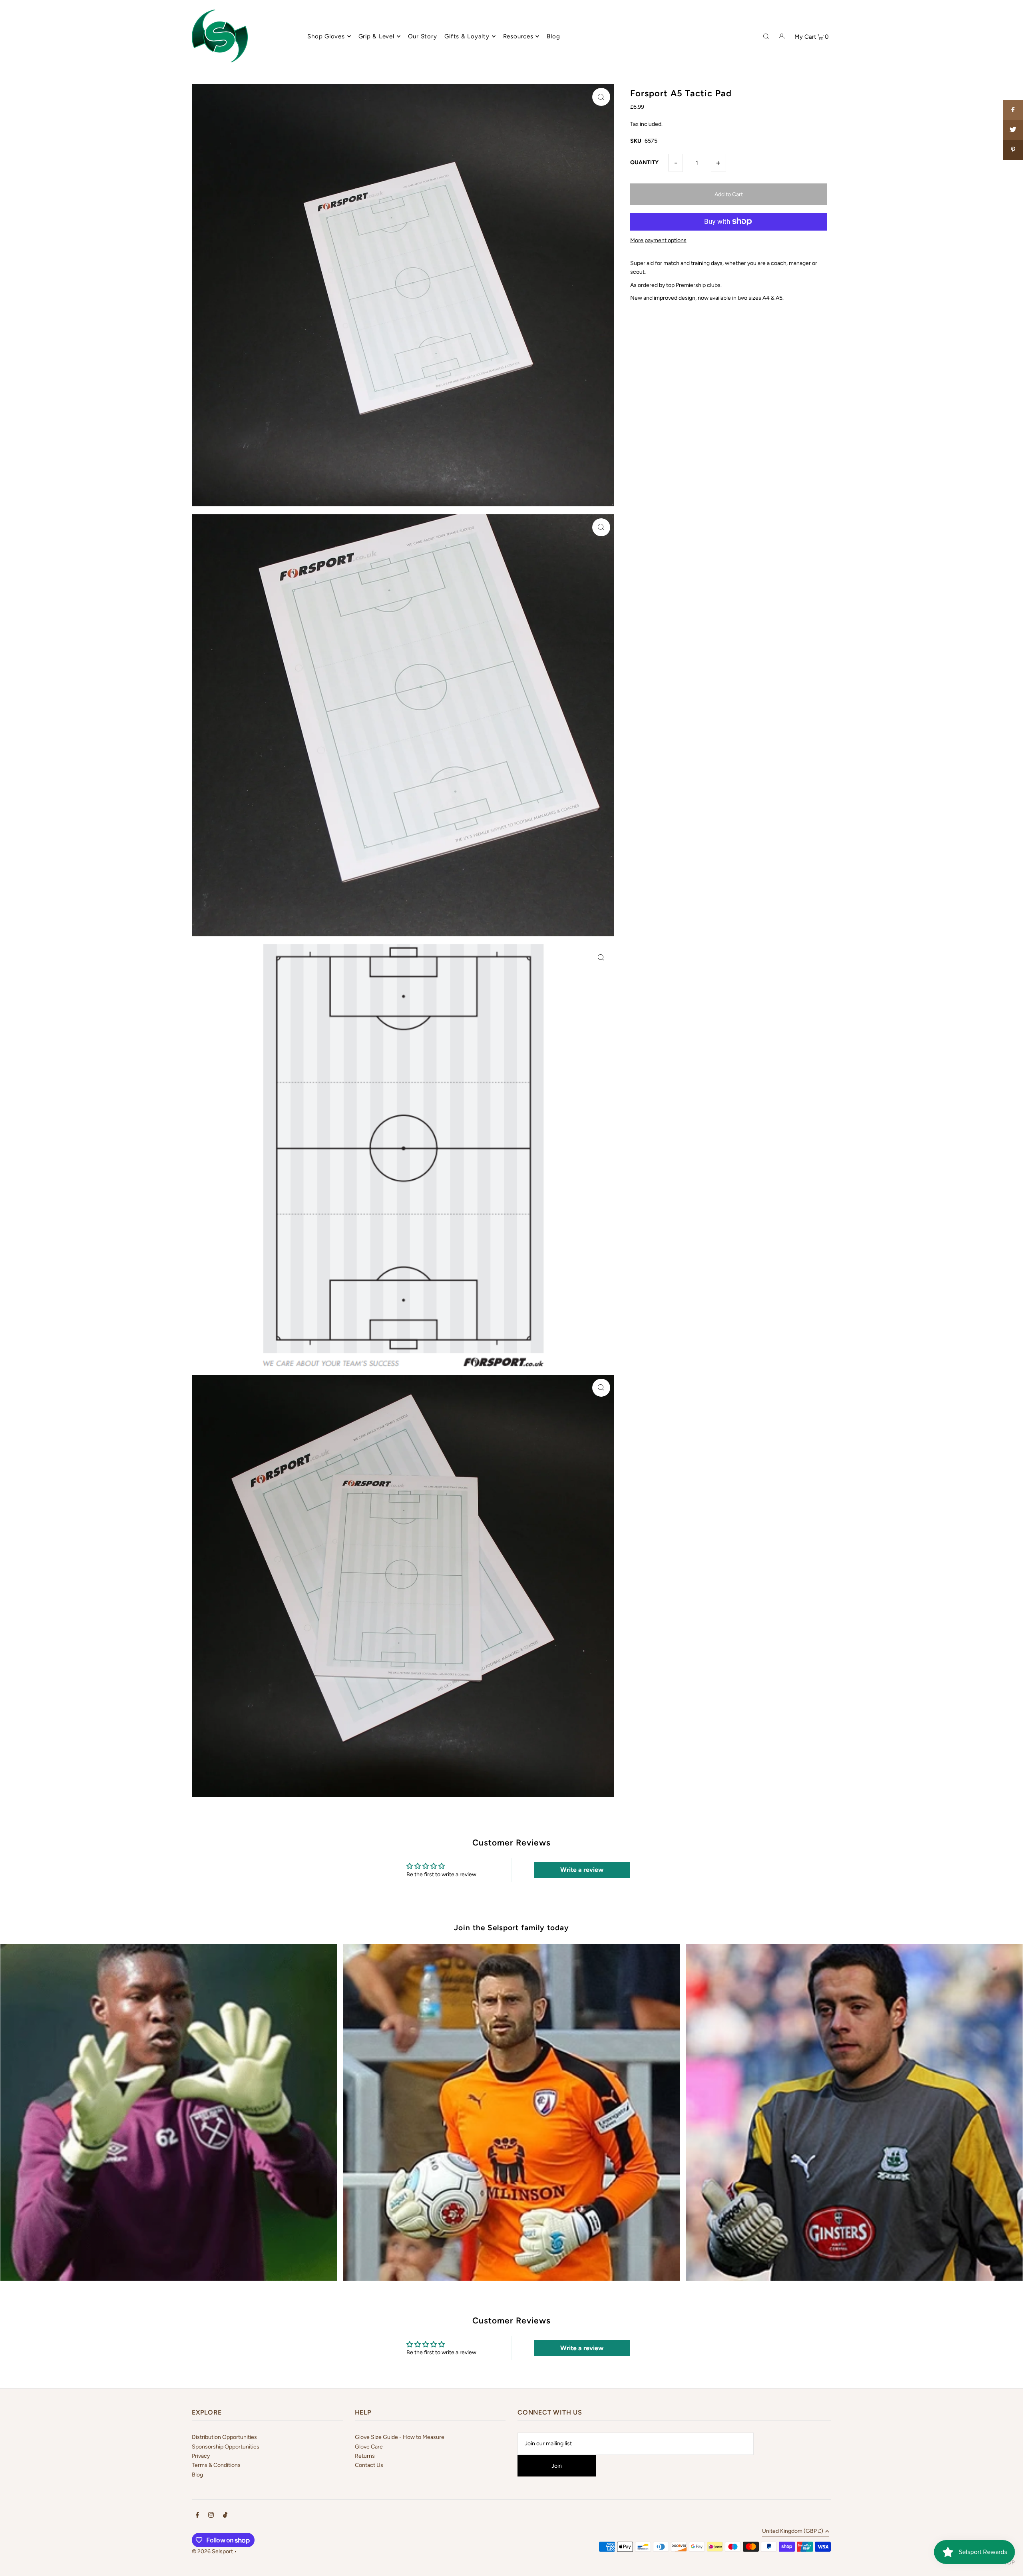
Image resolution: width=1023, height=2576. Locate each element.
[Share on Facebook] (1013, 110)
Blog (197, 2475)
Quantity (644, 162)
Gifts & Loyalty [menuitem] (467, 36)
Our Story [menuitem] (423, 36)
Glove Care (369, 2447)
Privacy (201, 2456)
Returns (365, 2456)
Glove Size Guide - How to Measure (400, 2437)
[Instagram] (211, 2516)
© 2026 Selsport (212, 2551)
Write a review (582, 1870)
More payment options (658, 240)
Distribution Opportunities (224, 2437)
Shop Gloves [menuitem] (326, 36)
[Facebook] (197, 2516)
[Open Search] (766, 36)
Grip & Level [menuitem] (376, 36)
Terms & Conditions (216, 2465)
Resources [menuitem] (518, 36)
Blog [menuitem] (553, 36)
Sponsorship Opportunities (226, 2447)
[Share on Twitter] (1013, 130)
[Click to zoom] (601, 97)
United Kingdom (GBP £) (793, 2531)
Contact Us (369, 2465)
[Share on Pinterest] (1013, 150)
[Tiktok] (225, 2516)
